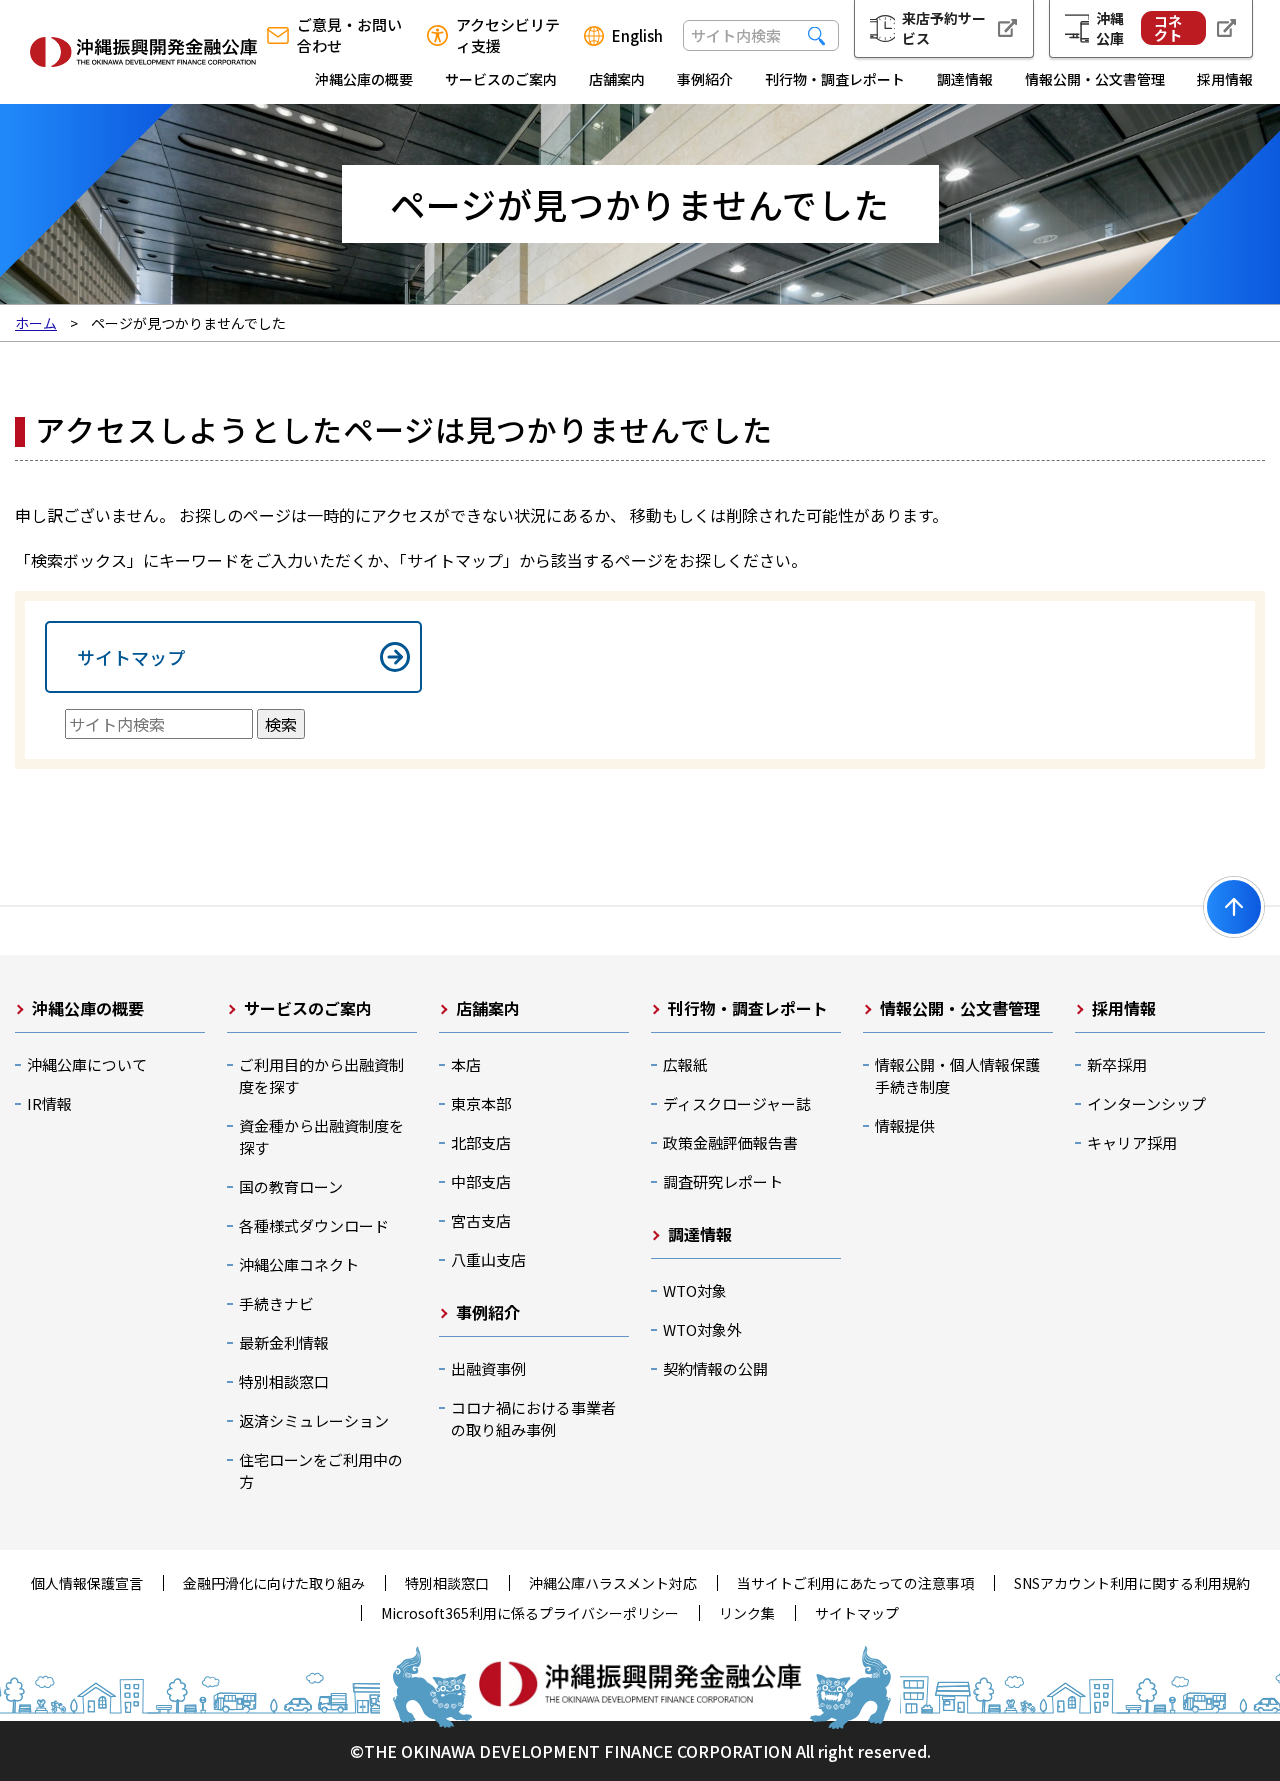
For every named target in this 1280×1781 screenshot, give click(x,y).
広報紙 (685, 1064)
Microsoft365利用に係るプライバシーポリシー (530, 1613)
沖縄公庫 (1138, 28)
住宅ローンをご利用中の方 (321, 1470)
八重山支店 (488, 1259)
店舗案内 (617, 79)
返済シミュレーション (314, 1420)
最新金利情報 (284, 1342)
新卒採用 (1117, 1064)
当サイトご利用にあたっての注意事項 (855, 1583)
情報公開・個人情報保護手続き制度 (957, 1075)
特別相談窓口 (284, 1381)
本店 (466, 1064)
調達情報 (965, 79)
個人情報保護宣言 (87, 1583)
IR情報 (49, 1103)
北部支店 (481, 1142)
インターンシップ (1146, 1103)
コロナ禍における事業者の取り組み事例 (533, 1418)
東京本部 (481, 1103)
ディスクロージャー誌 (737, 1103)
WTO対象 (695, 1290)
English (637, 36)
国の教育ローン (291, 1186)
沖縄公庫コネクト (299, 1264)
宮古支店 (481, 1220)
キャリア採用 (1132, 1142)
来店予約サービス (944, 28)
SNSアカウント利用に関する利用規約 (1132, 1583)
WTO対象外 (702, 1329)
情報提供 (905, 1125)
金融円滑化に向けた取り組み (274, 1583)
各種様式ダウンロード (314, 1225)
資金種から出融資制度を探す (321, 1136)
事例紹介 (705, 79)
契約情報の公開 (715, 1368)
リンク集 (747, 1613)
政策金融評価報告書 (730, 1142)
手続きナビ (276, 1303)
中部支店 (481, 1181)
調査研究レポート (723, 1181)
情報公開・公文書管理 (1095, 79)
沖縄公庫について (87, 1064)
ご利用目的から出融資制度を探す (321, 1075)
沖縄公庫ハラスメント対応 (613, 1583)
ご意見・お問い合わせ (349, 35)
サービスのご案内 (501, 79)
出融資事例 (488, 1368)
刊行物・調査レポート (835, 79)
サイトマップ (131, 657)
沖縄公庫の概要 (364, 79)
